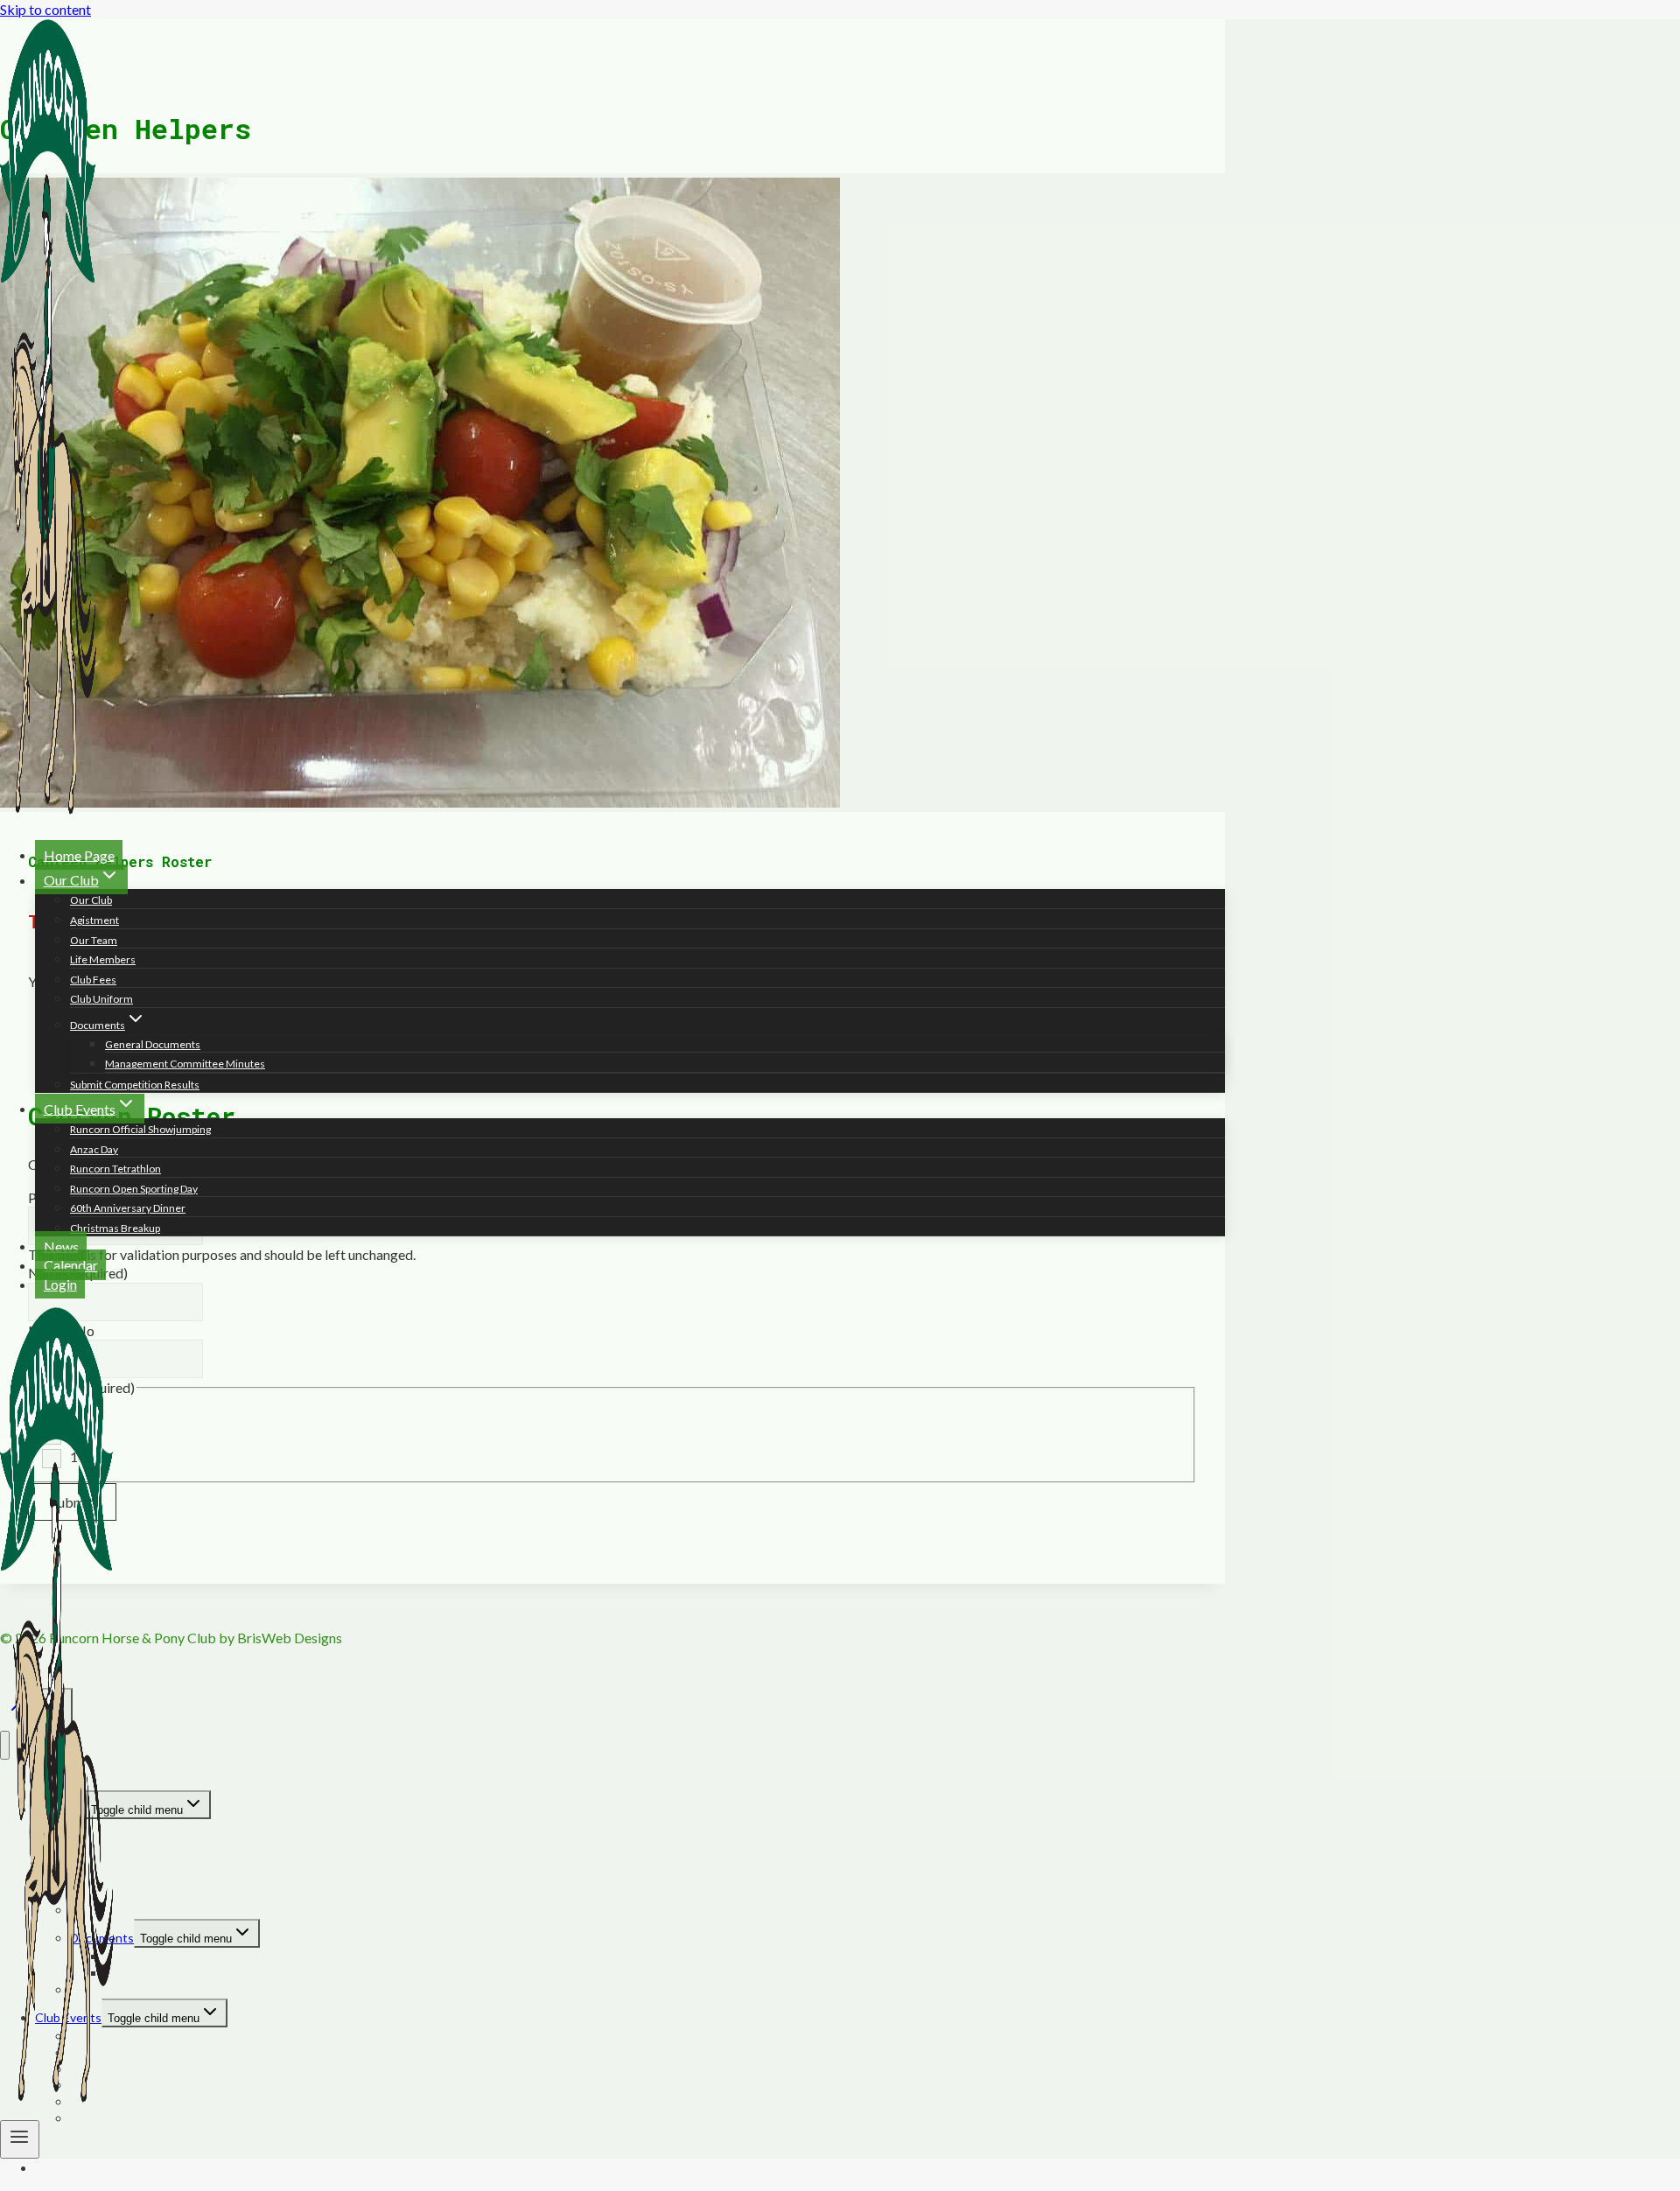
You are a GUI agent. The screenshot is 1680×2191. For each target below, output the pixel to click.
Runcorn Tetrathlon (115, 1169)
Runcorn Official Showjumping (140, 1129)
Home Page (79, 854)
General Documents (153, 1044)
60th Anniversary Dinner (128, 1208)
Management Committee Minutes (185, 1064)
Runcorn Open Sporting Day (134, 1189)
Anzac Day (94, 1149)
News (61, 1246)
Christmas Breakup (115, 1228)
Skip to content (45, 9)
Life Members (103, 959)
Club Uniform (101, 999)
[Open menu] (20, 2139)
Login (60, 1284)
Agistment (94, 920)
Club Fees (93, 980)
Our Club (91, 900)
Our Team (94, 940)
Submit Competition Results (135, 1085)
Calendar (71, 1265)
